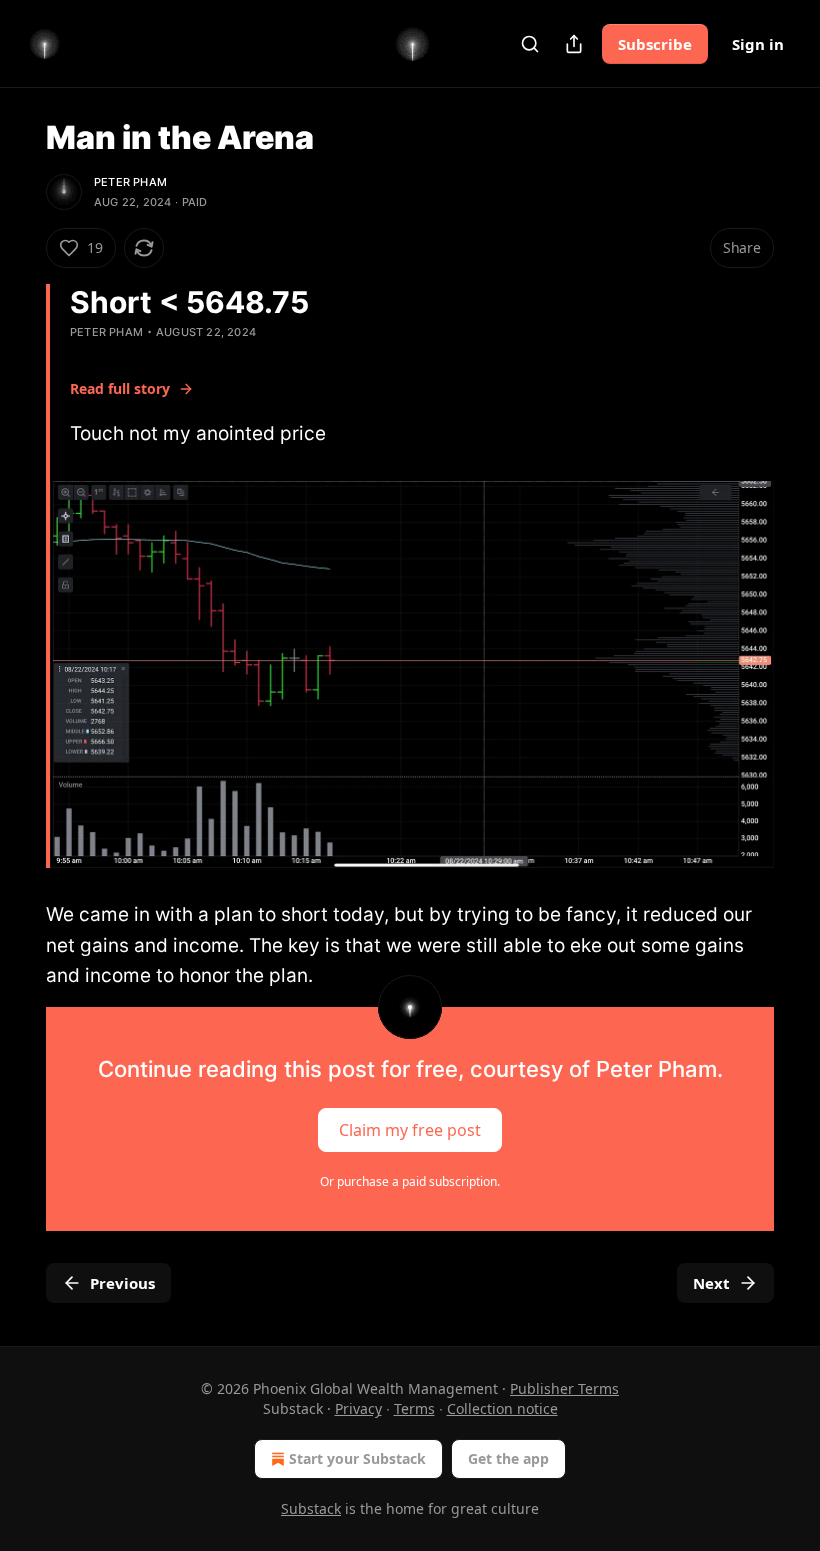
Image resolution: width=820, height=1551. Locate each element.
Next (711, 1283)
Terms (414, 1408)
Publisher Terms (564, 1388)
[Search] (530, 44)
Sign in (758, 44)
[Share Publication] (574, 44)
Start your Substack (357, 1458)
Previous (122, 1283)
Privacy (358, 1408)
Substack (311, 1508)
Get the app (508, 1458)
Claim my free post (410, 1130)
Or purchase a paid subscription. (410, 1181)
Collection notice (502, 1408)
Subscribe (655, 44)
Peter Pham (130, 182)
